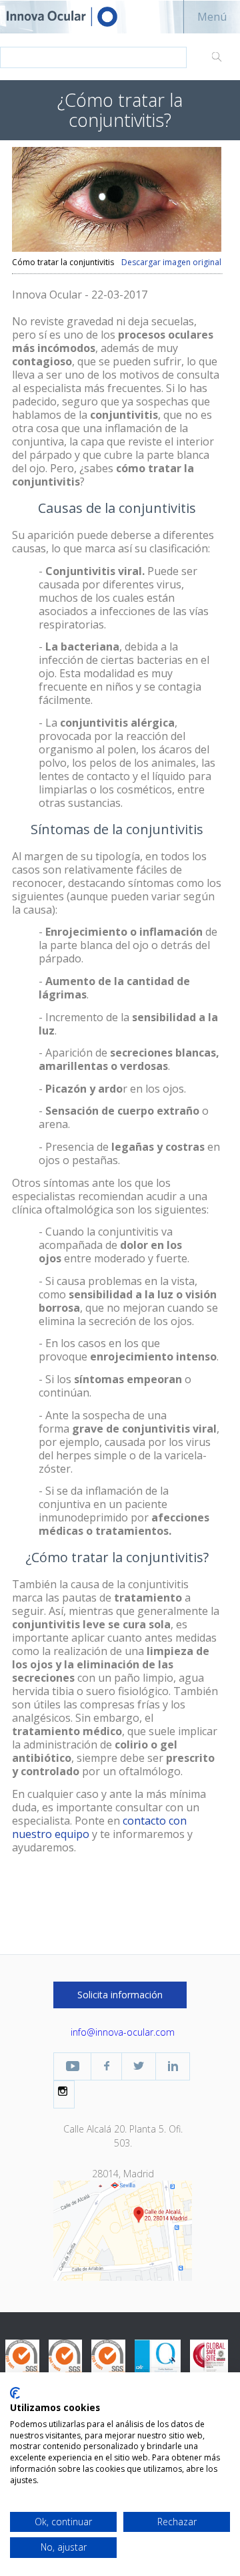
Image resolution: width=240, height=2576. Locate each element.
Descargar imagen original (171, 262)
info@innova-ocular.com (123, 2032)
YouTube (72, 2066)
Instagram (64, 2091)
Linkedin (173, 2066)
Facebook (106, 2066)
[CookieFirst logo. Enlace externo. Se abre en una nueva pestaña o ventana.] (15, 2393)
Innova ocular (73, 17)
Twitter (139, 2066)
